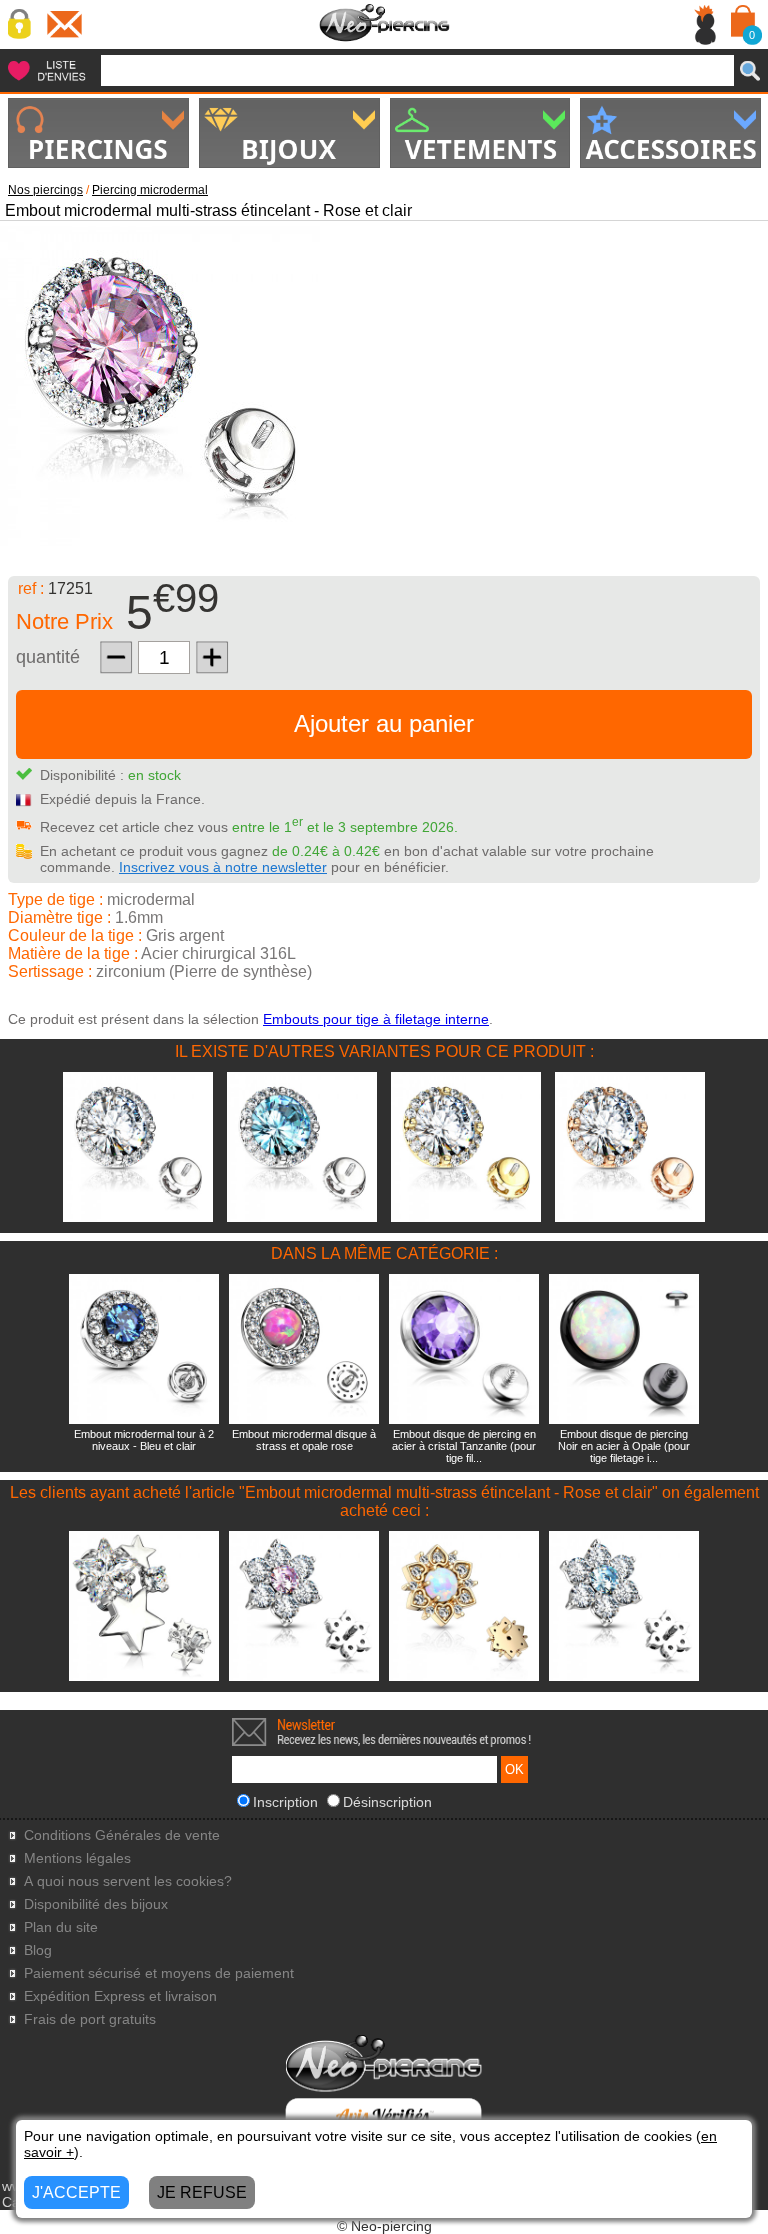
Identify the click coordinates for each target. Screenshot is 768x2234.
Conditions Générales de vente (122, 1835)
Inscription (285, 1802)
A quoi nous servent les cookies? (128, 1881)
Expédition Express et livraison (120, 1996)
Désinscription (387, 1802)
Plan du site (61, 1927)
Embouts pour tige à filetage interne (376, 1019)
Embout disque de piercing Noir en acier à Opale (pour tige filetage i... (624, 1446)
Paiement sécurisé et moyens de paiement (159, 1973)
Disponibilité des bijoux (96, 1904)
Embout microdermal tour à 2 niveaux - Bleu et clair (144, 1440)
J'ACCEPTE (76, 2192)
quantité (48, 657)
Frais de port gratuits (90, 2019)
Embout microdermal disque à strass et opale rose (304, 1440)
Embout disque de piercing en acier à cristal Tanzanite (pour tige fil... (464, 1446)
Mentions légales (77, 1858)
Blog (38, 1950)
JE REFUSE (202, 2192)
